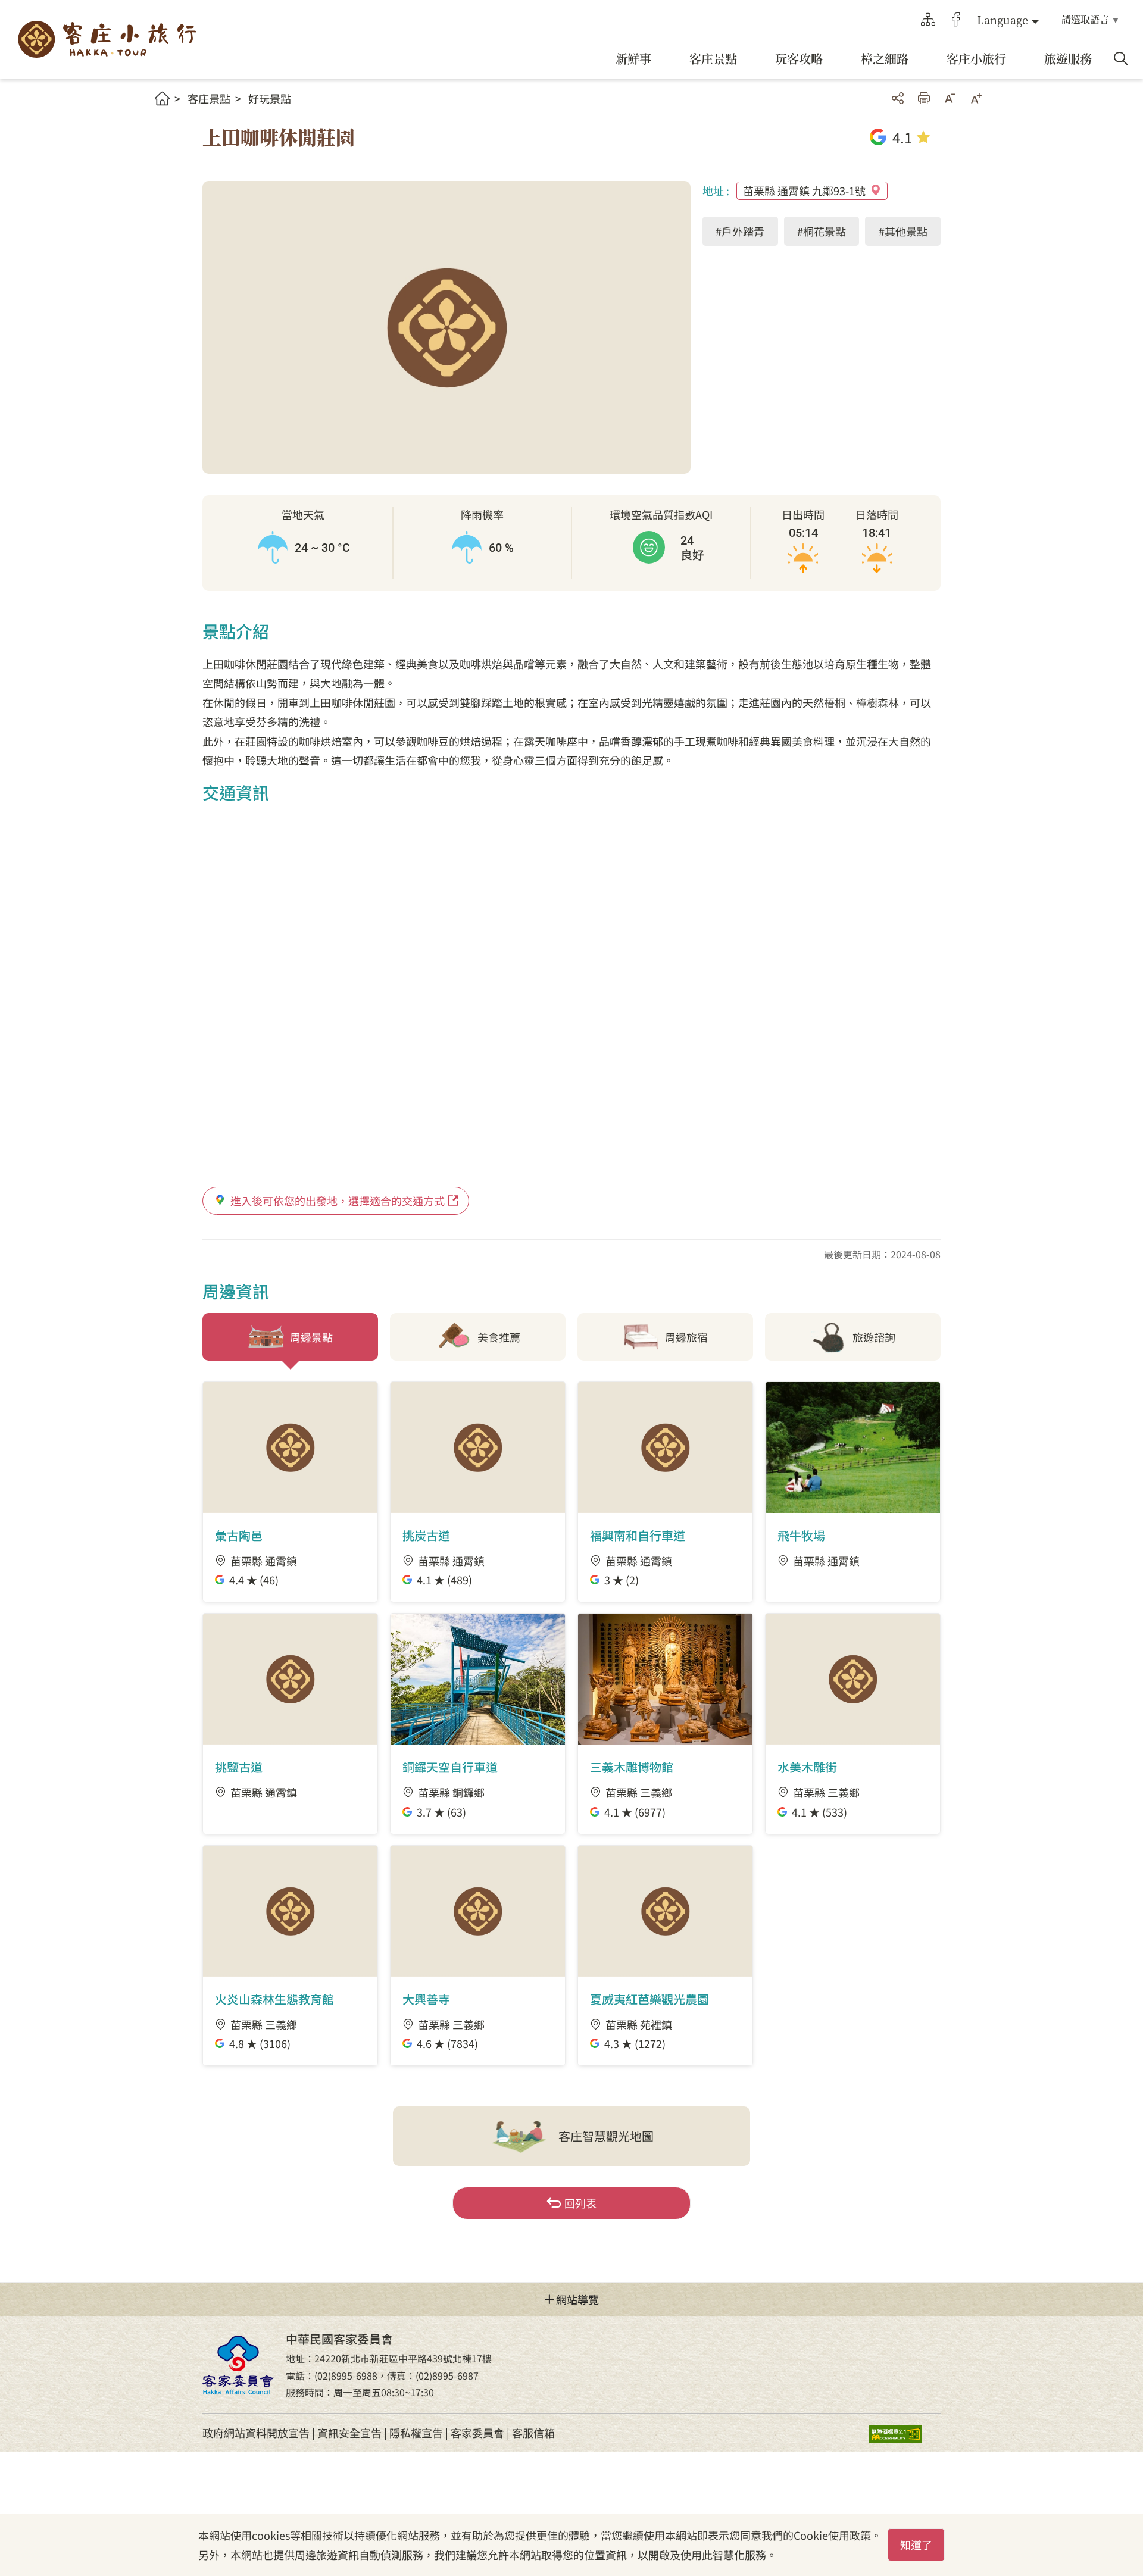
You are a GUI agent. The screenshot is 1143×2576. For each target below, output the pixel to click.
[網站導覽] (928, 20)
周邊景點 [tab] (311, 1337)
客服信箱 (533, 2433)
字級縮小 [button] (950, 98)
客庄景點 (209, 98)
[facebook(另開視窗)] (956, 20)
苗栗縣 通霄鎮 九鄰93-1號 (804, 190)
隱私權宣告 (416, 2433)
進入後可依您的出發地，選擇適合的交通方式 (338, 1201)
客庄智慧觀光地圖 (606, 2136)
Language (1003, 20)
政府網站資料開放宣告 (256, 2433)
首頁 (162, 99)
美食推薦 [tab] (499, 1337)
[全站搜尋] (1121, 59)
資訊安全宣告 (349, 2433)
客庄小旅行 (107, 40)
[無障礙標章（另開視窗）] (905, 2433)
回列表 (580, 2203)
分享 (898, 98)
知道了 (916, 2544)
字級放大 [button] (976, 98)
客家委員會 (477, 2433)
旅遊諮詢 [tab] (874, 1337)
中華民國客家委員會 (238, 2365)
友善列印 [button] (924, 98)
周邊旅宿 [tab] (686, 1337)
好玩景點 (270, 98)
